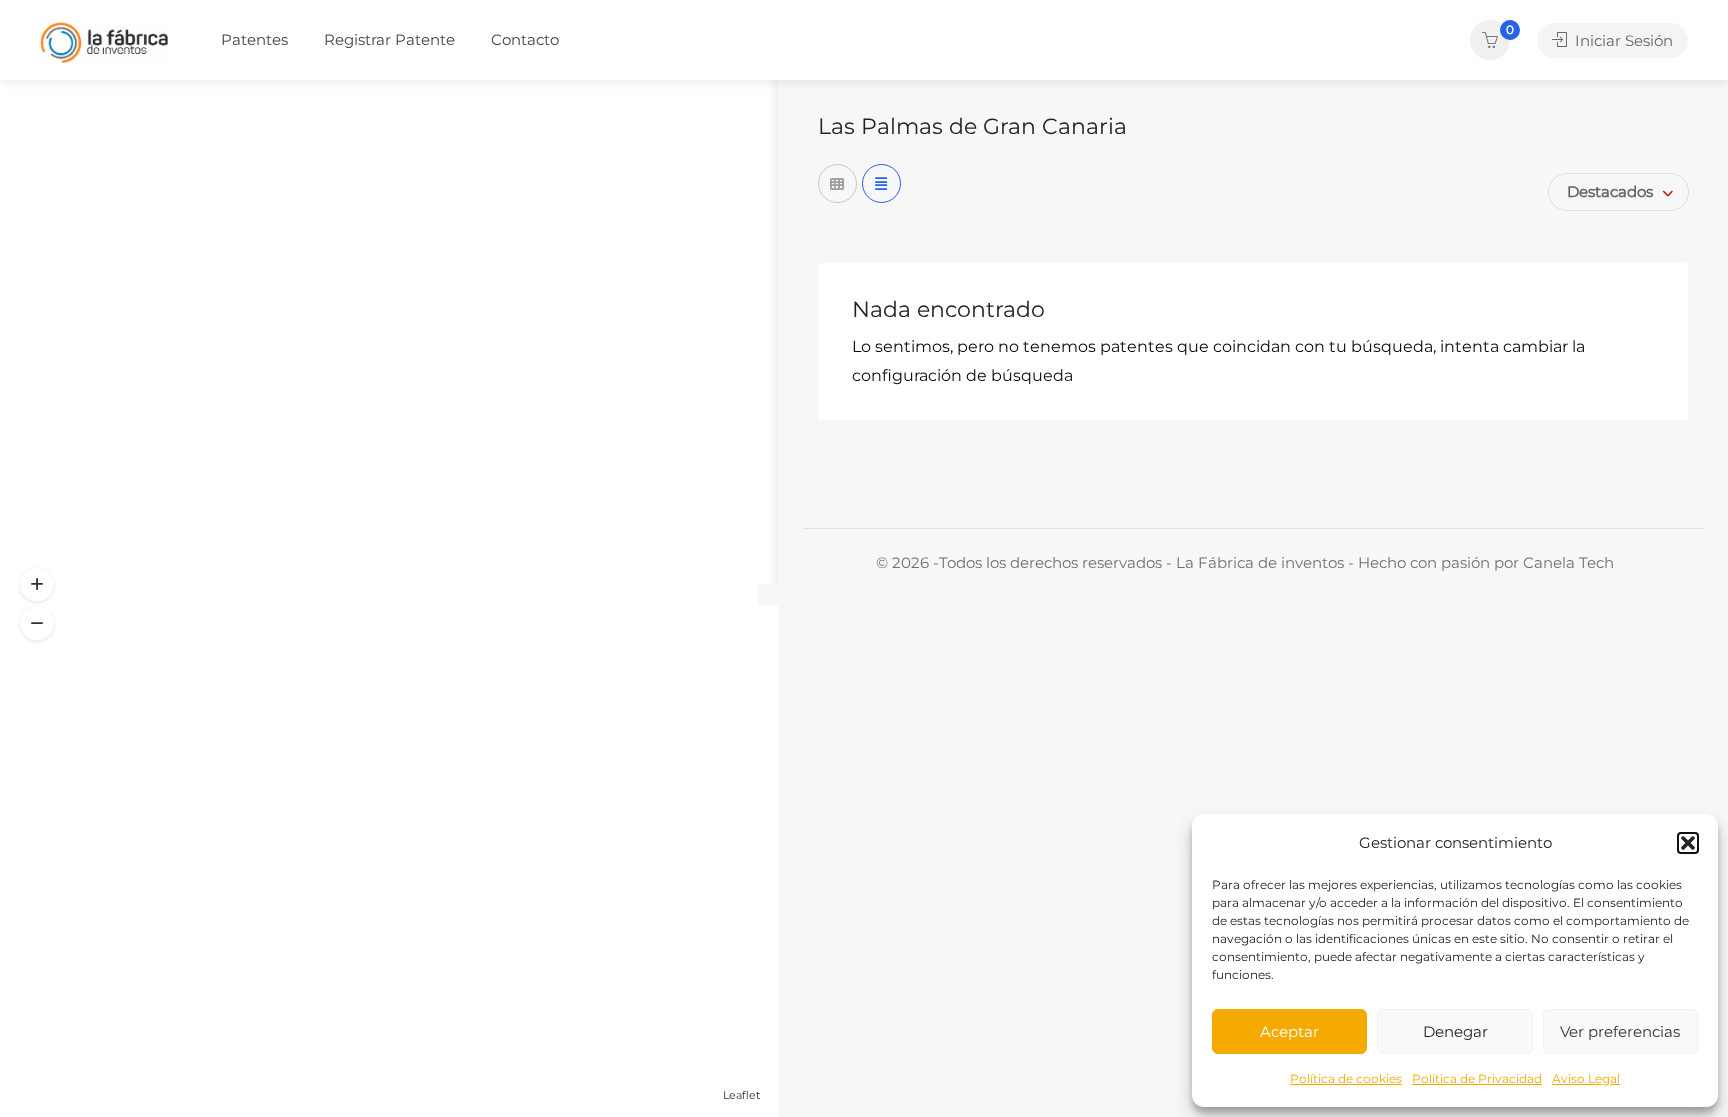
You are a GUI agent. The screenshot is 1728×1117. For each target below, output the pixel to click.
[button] (1688, 843)
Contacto (525, 39)
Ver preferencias (1620, 1031)
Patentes (254, 39)
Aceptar (1289, 1031)
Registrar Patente (389, 39)
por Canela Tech (1554, 562)
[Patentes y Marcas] (104, 41)
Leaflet (741, 1095)
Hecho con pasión (1426, 562)
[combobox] (1618, 192)
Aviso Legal (1586, 1078)
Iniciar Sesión (1622, 40)
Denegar (1455, 1031)
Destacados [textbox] (1610, 191)
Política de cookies (1346, 1078)
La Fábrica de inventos (1260, 562)
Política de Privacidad (1477, 1078)
